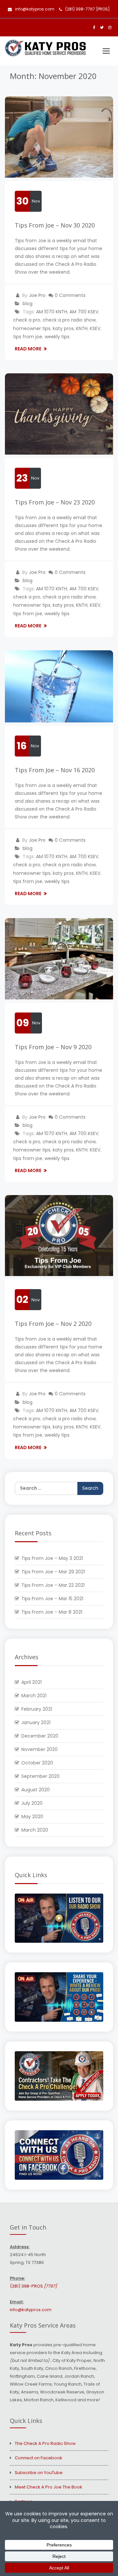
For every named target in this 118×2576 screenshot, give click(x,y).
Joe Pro (37, 295)
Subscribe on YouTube (39, 2473)
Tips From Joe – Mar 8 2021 (52, 1612)
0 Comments (70, 295)
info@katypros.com (35, 9)
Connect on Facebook (39, 2458)
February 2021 (37, 1709)
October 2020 (37, 1763)
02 (22, 1299)
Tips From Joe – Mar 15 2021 (52, 1599)
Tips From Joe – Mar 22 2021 (53, 1585)
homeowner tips (32, 328)
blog (28, 304)
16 (22, 746)
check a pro (27, 320)
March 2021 (34, 1696)
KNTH (82, 328)
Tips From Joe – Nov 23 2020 (55, 502)
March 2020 (35, 1830)
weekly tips (57, 337)
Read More (29, 349)
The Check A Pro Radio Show (45, 2443)
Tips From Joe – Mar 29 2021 (53, 1572)
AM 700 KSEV (84, 312)
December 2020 (40, 1736)
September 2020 (40, 1776)
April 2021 (31, 1682)
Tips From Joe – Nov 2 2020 (53, 1324)
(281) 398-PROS (33, 2286)
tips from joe (28, 337)
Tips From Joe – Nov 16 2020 (55, 770)
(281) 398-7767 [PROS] (88, 9)
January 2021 (36, 1722)
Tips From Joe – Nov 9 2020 (53, 1047)
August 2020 (36, 1790)
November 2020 (39, 1749)
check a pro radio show (69, 320)
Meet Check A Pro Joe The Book (49, 2487)
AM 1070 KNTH (52, 312)
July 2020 (32, 1803)
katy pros (63, 328)
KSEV (95, 328)
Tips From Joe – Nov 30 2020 (55, 225)
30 (22, 201)
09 (23, 1023)
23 (22, 478)
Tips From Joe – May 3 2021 (52, 1558)
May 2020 (32, 1817)
